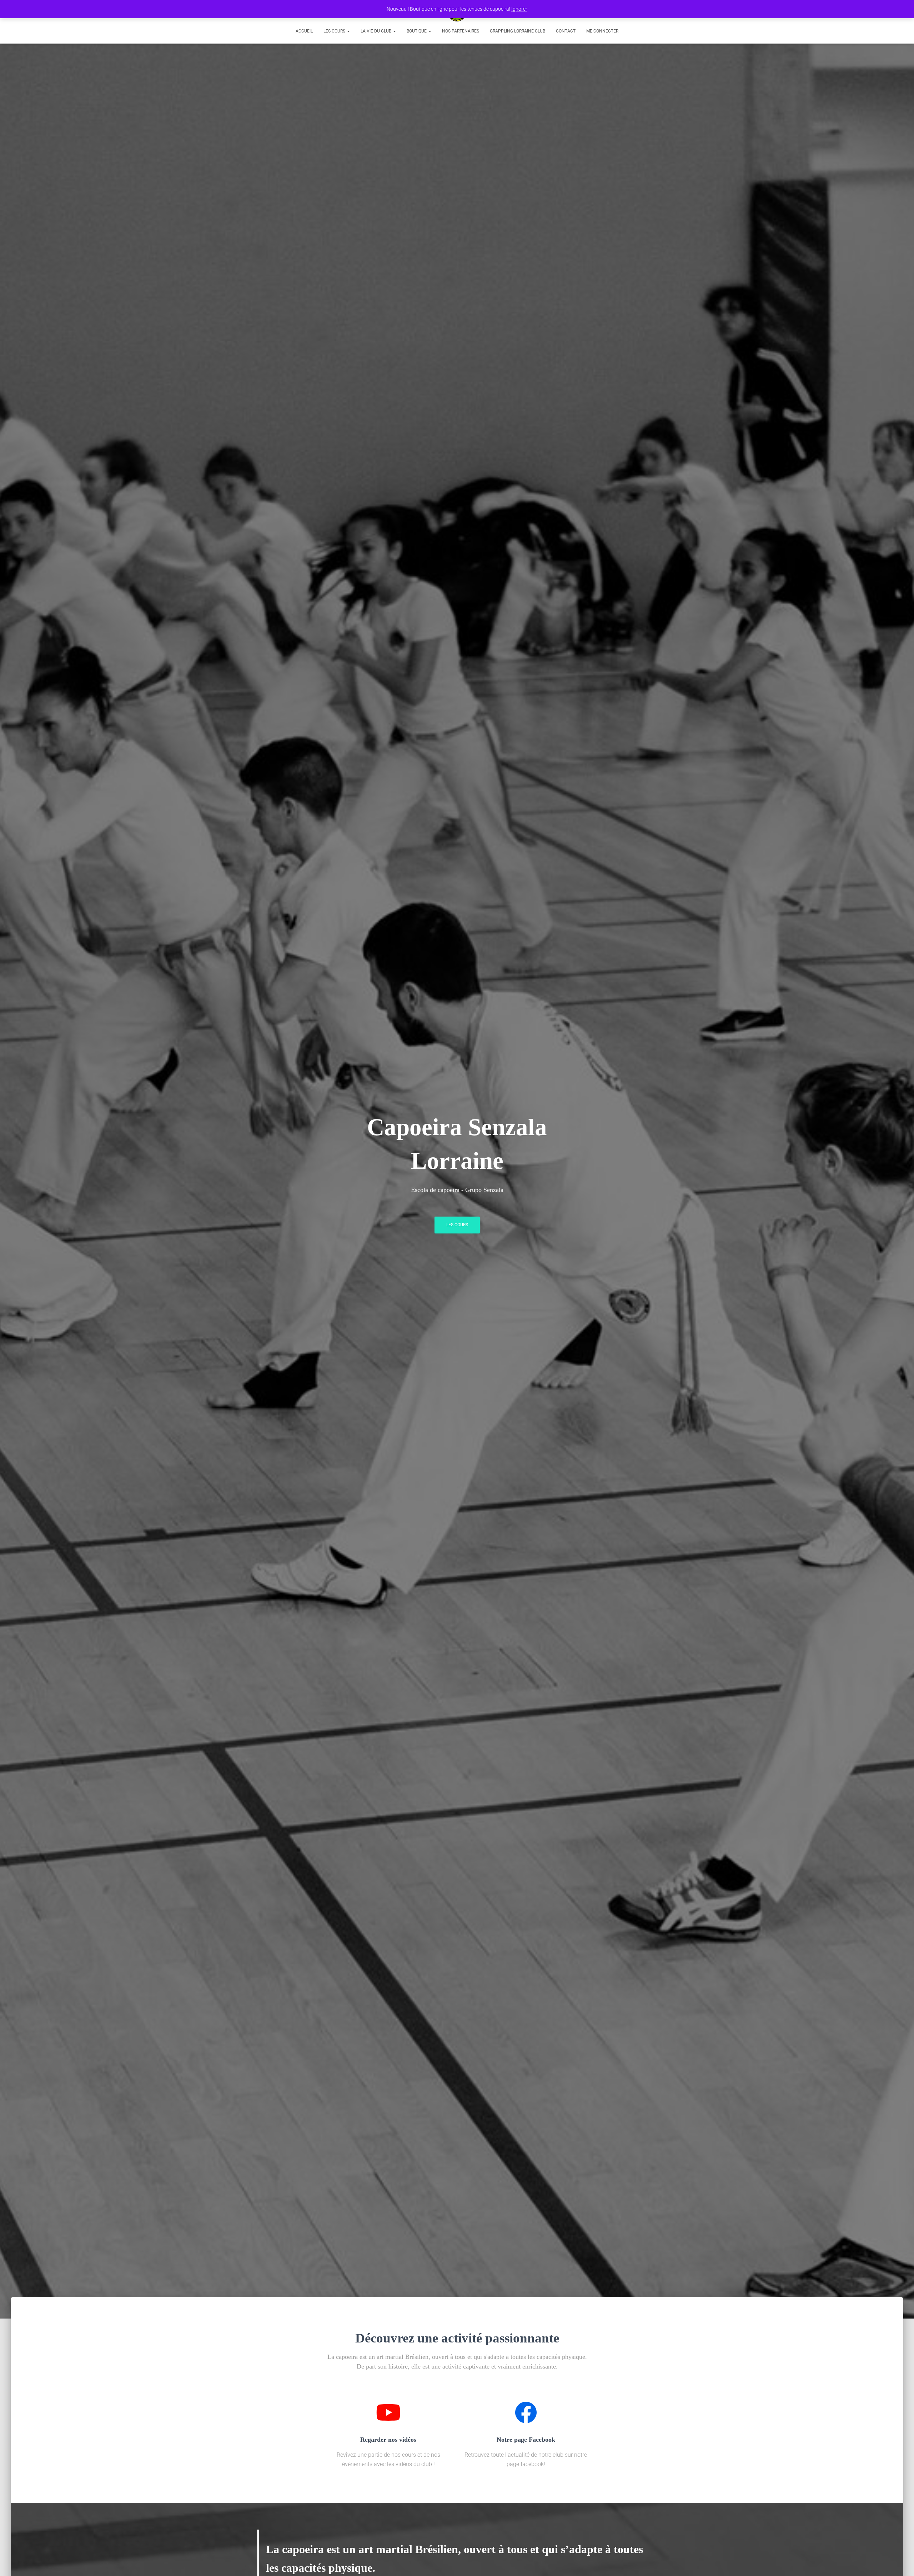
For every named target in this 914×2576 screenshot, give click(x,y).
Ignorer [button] (519, 9)
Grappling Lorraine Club (518, 31)
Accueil (304, 31)
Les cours (335, 31)
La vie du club (376, 31)
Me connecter (602, 31)
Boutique (417, 31)
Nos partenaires (461, 31)
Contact (566, 31)
